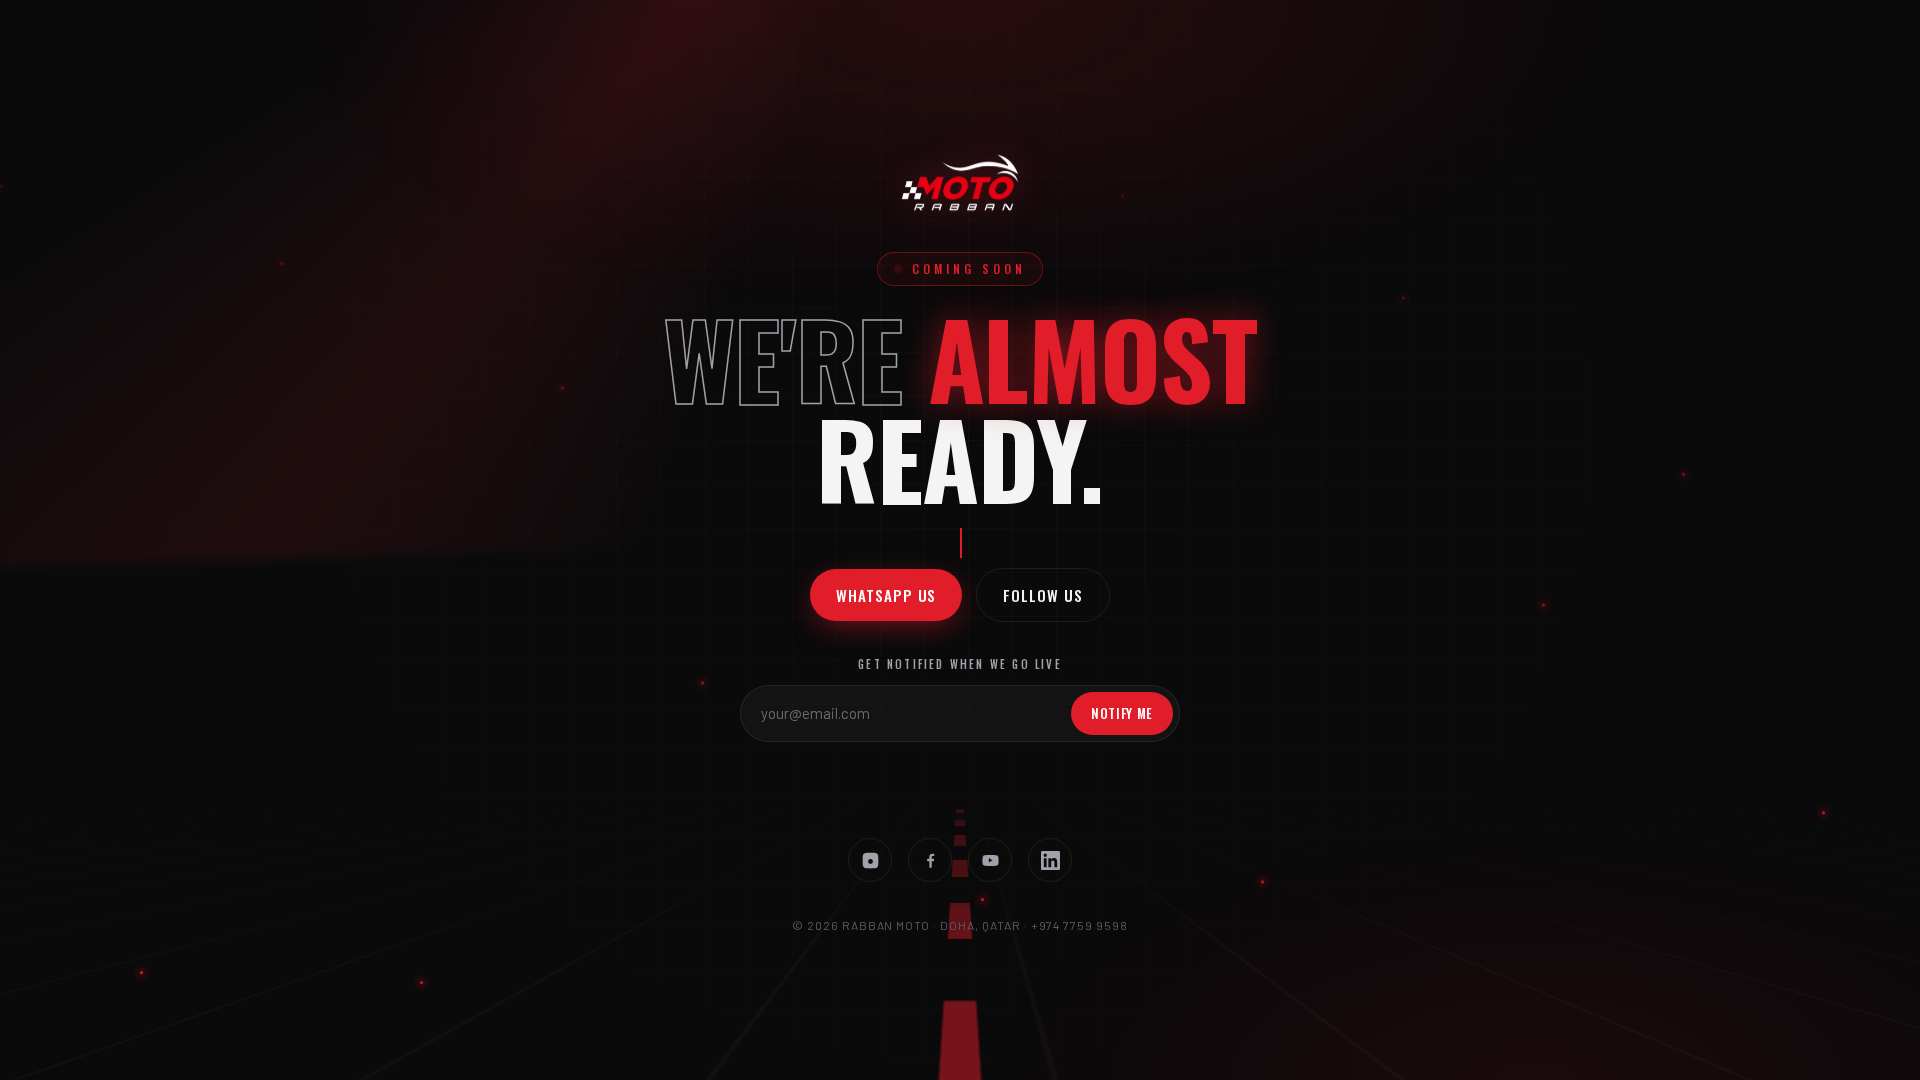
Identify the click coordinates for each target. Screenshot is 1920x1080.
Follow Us (1042, 595)
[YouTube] (990, 860)
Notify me (1122, 713)
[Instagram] (870, 860)
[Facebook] (930, 860)
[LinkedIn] (1050, 860)
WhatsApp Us (886, 595)
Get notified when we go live (960, 664)
